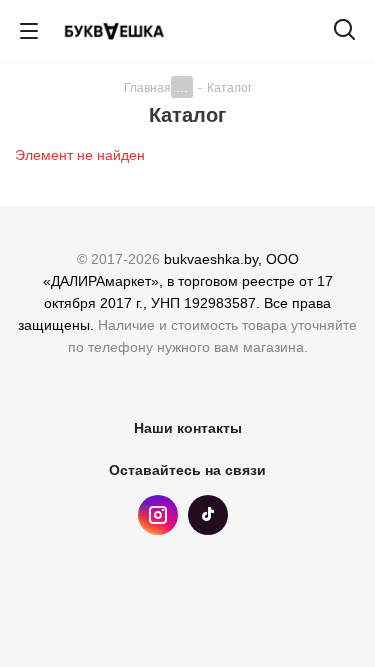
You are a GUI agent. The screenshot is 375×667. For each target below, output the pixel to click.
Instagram (158, 515)
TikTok (208, 515)
